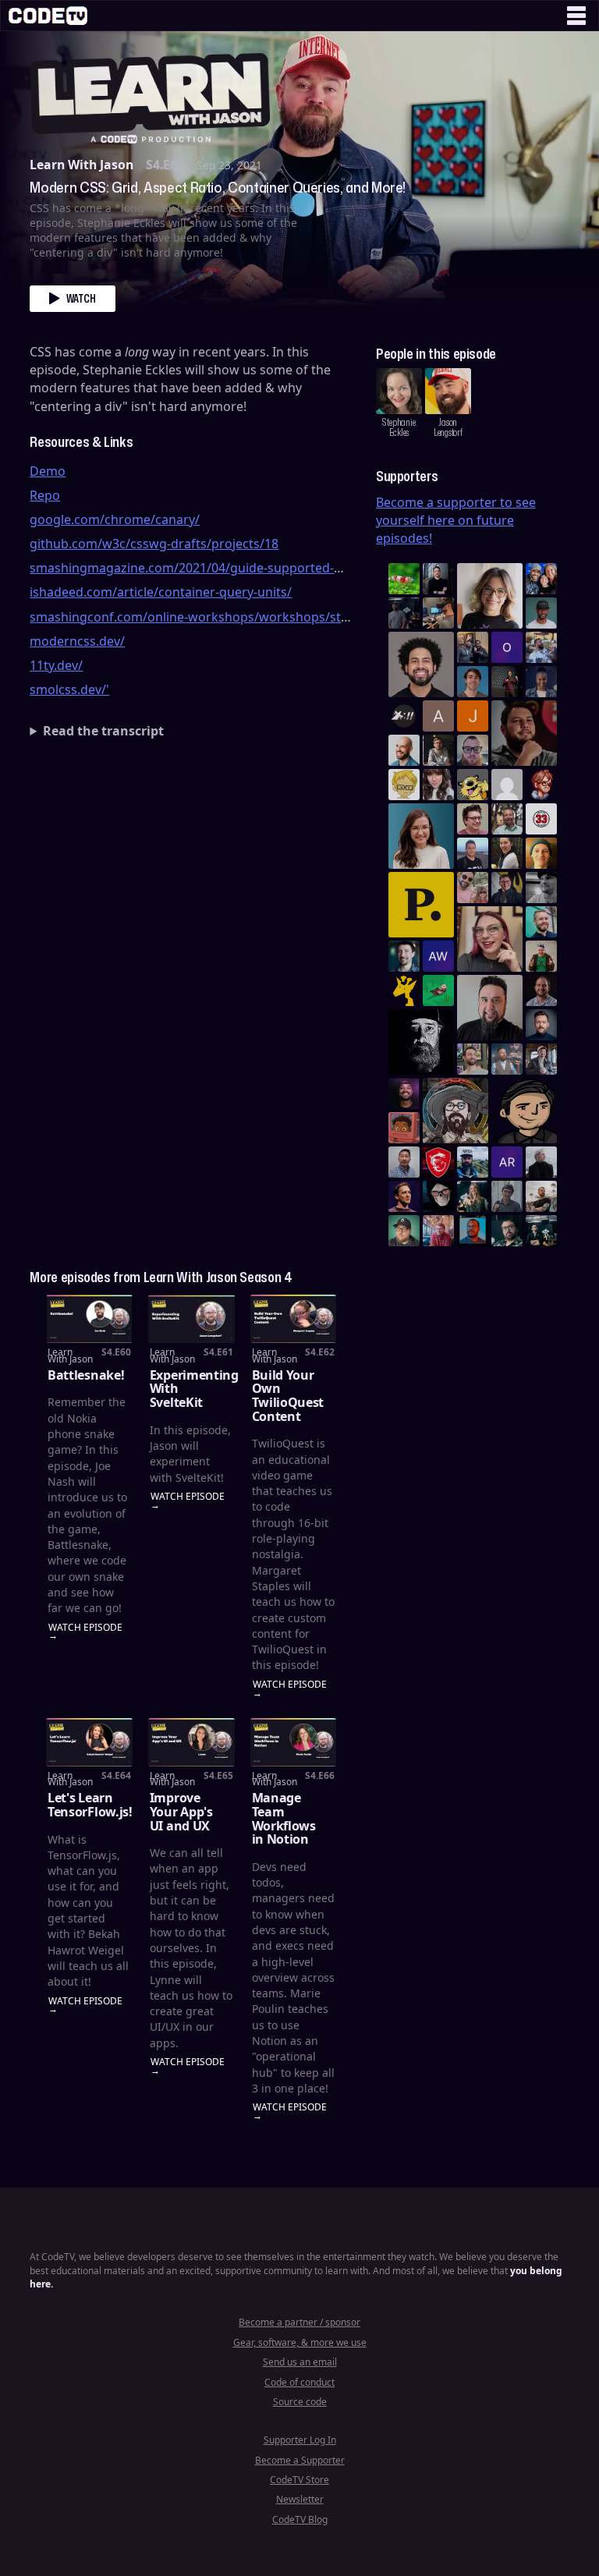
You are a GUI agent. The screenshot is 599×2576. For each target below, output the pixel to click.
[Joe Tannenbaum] (404, 750)
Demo (48, 471)
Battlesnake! (86, 1375)
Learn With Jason (82, 165)
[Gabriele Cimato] (473, 888)
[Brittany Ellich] (421, 836)
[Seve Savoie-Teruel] (507, 1231)
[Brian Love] (438, 579)
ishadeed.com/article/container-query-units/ (161, 592)
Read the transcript (103, 731)
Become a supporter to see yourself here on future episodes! (456, 520)
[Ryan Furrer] (404, 1231)
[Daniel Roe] (404, 1196)
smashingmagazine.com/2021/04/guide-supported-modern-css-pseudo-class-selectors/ (289, 568)
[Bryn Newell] (473, 1196)
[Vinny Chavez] (524, 1111)
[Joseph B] (473, 716)
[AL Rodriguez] (507, 1162)
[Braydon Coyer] (541, 1059)
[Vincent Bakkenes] (541, 990)
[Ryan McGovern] (473, 750)
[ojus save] (473, 647)
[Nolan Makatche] (473, 682)
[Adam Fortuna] (404, 956)
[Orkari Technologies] (507, 647)
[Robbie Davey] (438, 1231)
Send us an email (300, 2362)
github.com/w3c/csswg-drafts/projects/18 (154, 544)
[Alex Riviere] (541, 956)
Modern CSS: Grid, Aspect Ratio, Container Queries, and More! (218, 188)
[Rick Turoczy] (421, 1042)
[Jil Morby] (507, 785)
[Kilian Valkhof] (507, 682)
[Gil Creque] (404, 1128)
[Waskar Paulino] (421, 664)
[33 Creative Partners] (541, 819)
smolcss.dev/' (69, 689)
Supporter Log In (300, 2440)
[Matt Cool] (438, 613)
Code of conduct (299, 2382)
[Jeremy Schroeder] (404, 716)
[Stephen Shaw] (507, 1059)
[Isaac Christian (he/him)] (404, 1093)
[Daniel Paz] (541, 647)
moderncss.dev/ (77, 641)
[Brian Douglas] (404, 613)
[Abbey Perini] (438, 716)
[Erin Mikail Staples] (490, 939)
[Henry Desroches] (541, 1162)
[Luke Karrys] (473, 1162)
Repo (45, 495)
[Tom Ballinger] (507, 1196)
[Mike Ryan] (541, 922)
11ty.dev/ (56, 665)
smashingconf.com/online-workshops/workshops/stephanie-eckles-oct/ (243, 617)
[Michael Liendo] (438, 990)
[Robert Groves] (490, 1008)
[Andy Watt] (438, 956)
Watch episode (85, 1628)
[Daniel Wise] (541, 579)
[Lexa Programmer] (438, 1196)
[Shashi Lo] (404, 1162)
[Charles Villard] (524, 733)
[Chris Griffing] (541, 853)
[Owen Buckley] (404, 785)
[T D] (404, 579)
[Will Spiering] (541, 888)
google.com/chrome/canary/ (115, 519)
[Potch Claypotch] (404, 990)
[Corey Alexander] (541, 785)
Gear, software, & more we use (300, 2342)
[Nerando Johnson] (473, 1231)
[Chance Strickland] (541, 1196)
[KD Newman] (438, 1162)
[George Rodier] (507, 888)
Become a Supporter (300, 2460)
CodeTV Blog (300, 2519)
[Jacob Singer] (541, 1231)
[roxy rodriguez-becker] (438, 785)
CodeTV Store (299, 2480)
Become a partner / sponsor (299, 2322)
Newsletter (300, 2499)
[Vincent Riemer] (541, 1025)
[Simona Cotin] (490, 596)
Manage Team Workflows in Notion (284, 1818)
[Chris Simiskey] (473, 785)
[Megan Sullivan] (507, 853)
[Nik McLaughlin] (438, 750)
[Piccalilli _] (421, 905)
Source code (300, 2402)
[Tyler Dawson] (473, 1059)
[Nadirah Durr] (541, 682)
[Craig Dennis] (507, 819)
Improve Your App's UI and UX (181, 1811)
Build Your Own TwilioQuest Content (288, 1396)
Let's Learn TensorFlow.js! (90, 1805)
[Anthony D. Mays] (541, 613)
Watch (81, 298)
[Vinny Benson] (455, 1111)
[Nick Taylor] (473, 853)
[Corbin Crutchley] (473, 819)
